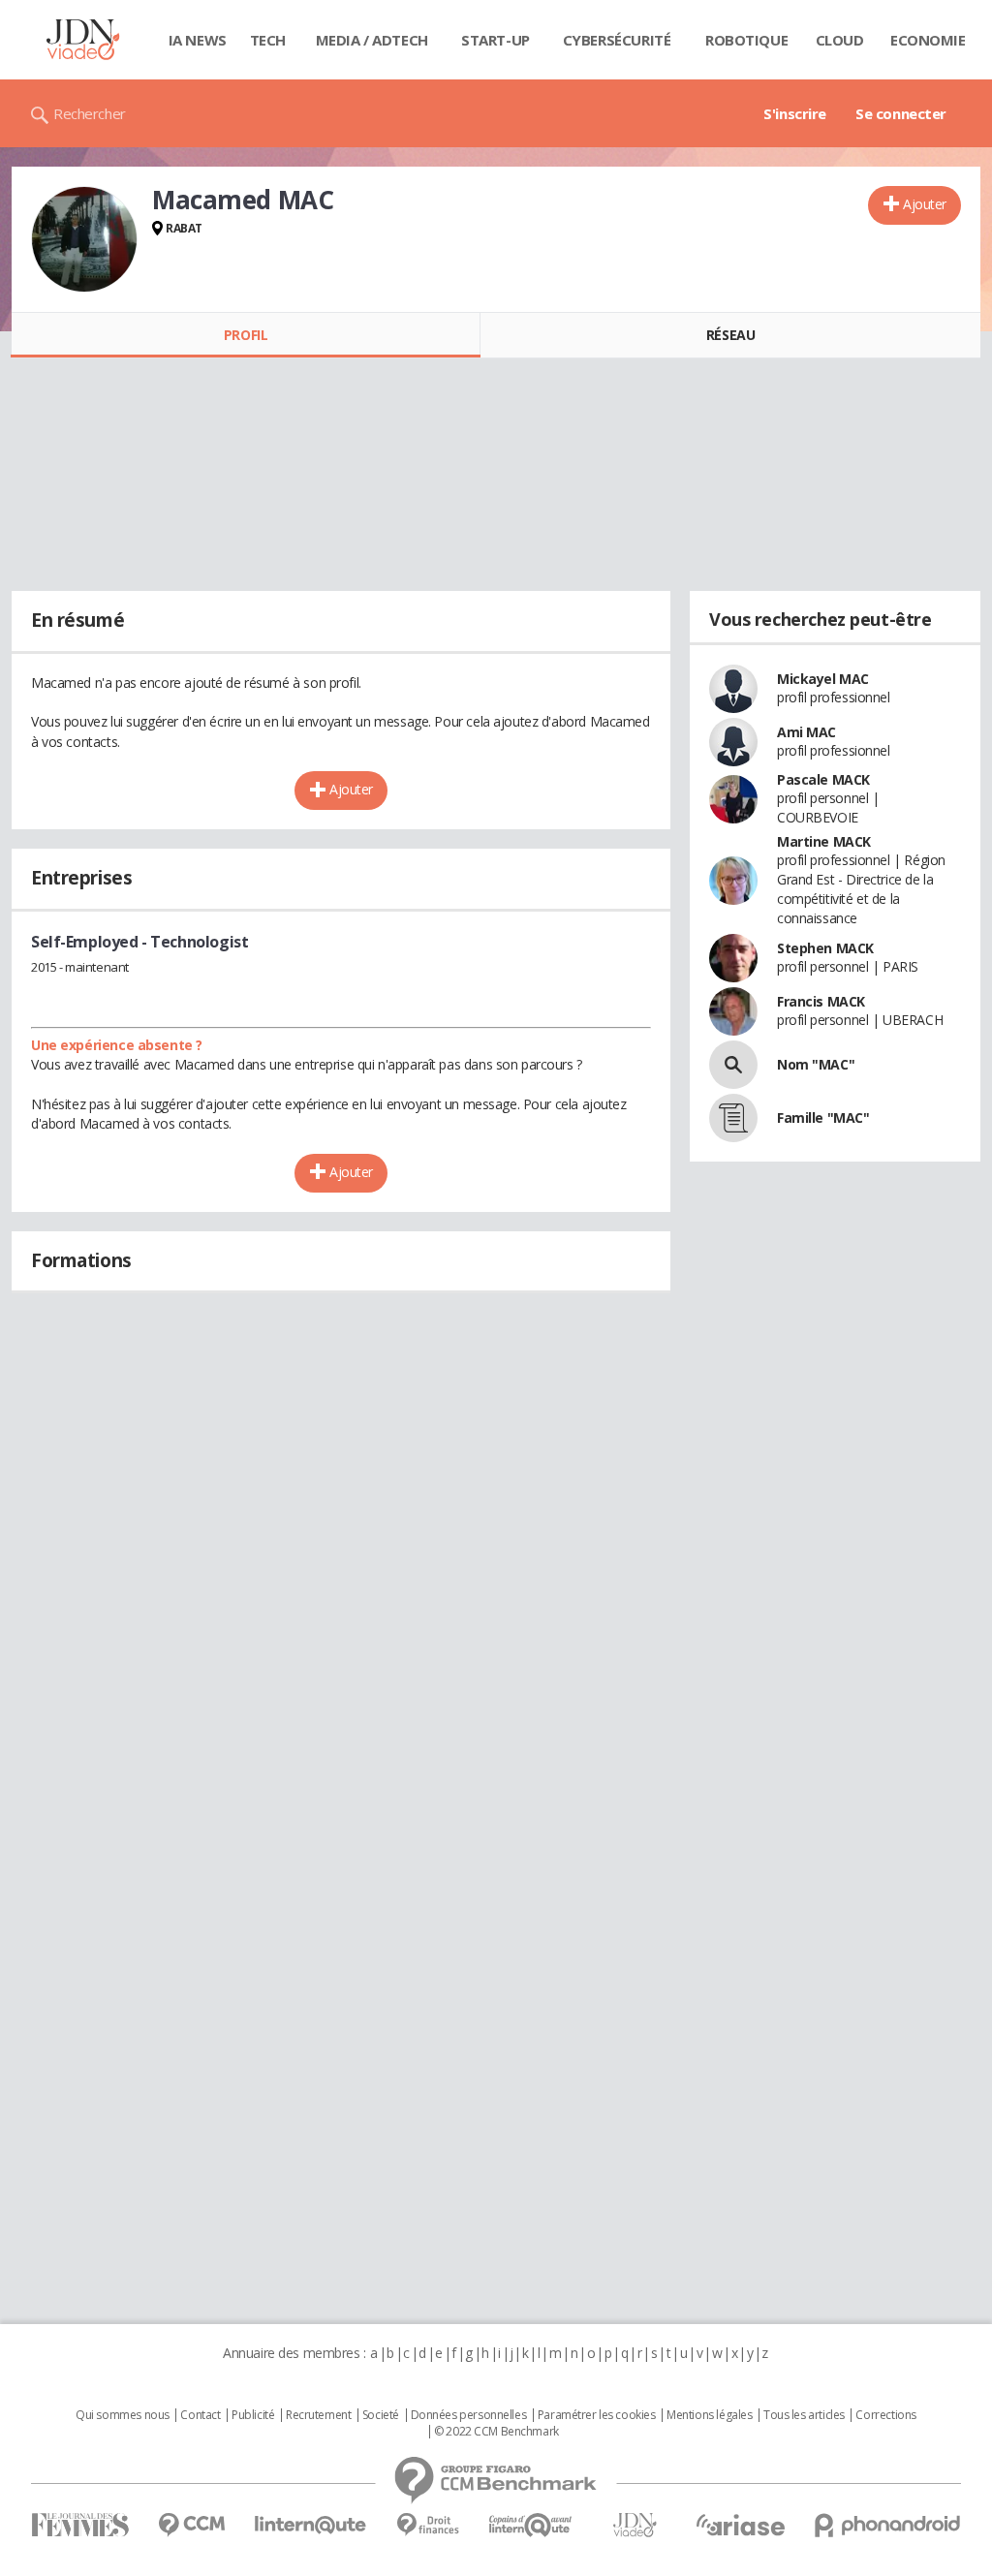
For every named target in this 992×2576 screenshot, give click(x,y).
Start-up (496, 40)
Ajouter (925, 204)
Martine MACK (824, 841)
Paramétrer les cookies (597, 2415)
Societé (381, 2415)
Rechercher (90, 113)
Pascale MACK (823, 779)
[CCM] (191, 2525)
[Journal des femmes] (80, 2525)
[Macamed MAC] (84, 239)
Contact (200, 2415)
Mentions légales (709, 2415)
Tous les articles (804, 2415)
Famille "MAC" (823, 1117)
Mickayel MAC (823, 679)
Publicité (253, 2415)
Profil (246, 335)
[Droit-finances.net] (428, 2525)
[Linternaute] (311, 2525)
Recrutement (318, 2415)
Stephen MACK (825, 948)
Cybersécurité (617, 40)
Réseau (730, 335)
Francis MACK (821, 1001)
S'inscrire (795, 113)
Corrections (885, 2415)
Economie (928, 40)
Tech (268, 40)
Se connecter (901, 113)
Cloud (840, 40)
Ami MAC (806, 732)
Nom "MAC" (816, 1064)
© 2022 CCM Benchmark (496, 2432)
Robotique (746, 40)
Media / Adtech (372, 40)
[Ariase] (740, 2525)
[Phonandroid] (888, 2525)
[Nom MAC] (733, 1065)
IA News (198, 40)
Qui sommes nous (123, 2415)
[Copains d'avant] (531, 2525)
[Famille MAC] (733, 1118)
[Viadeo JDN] (635, 2525)
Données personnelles (469, 2415)
